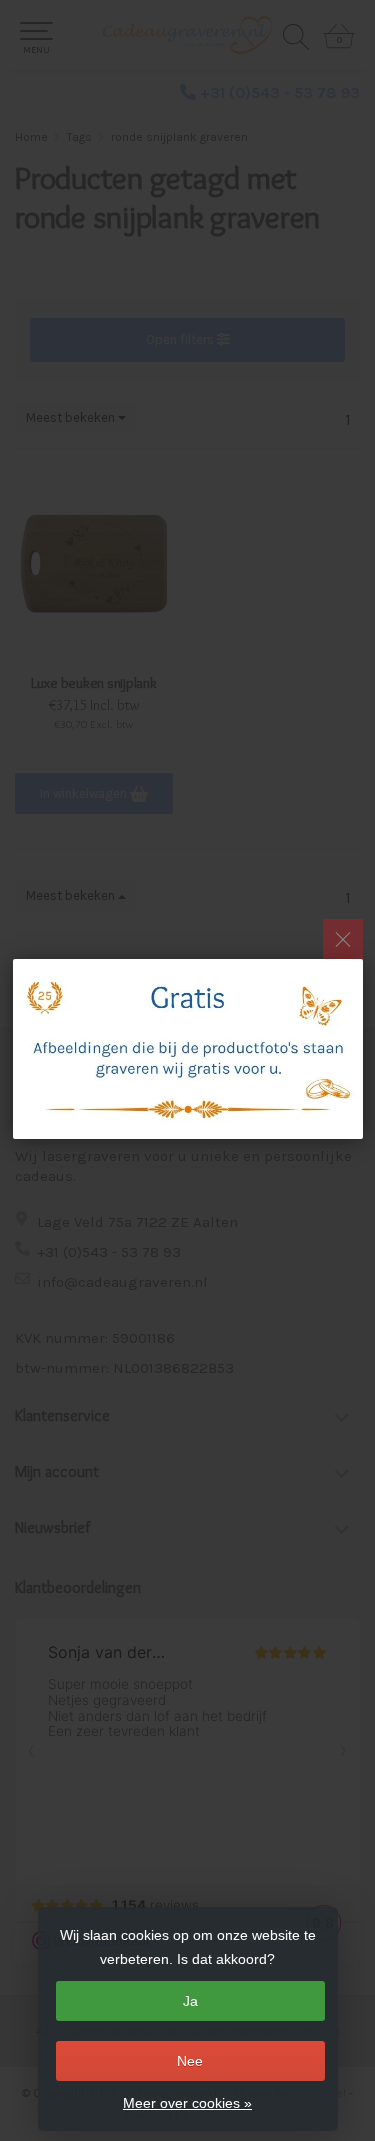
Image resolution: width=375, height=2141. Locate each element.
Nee (190, 2061)
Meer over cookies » (187, 2103)
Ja (190, 2001)
